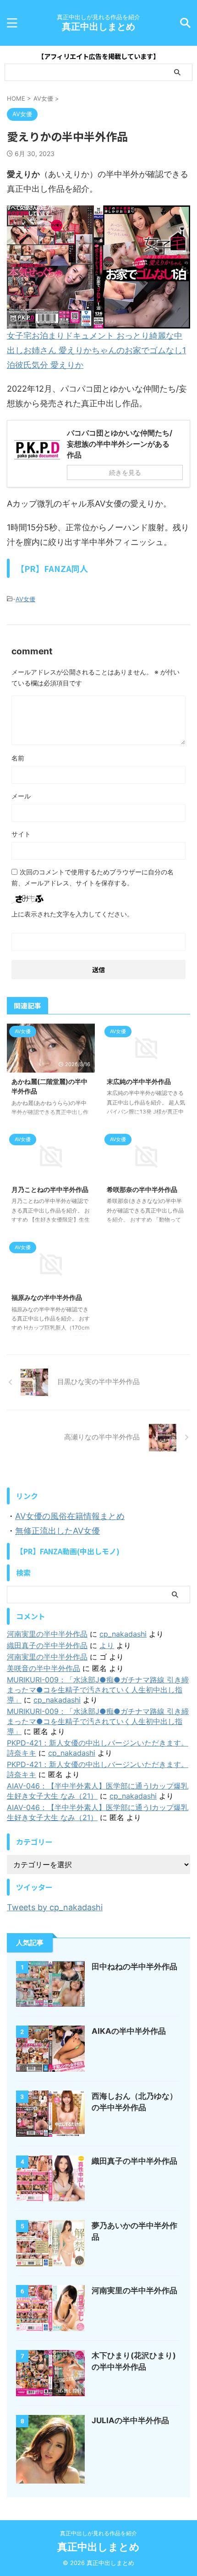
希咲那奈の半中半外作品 (142, 1189)
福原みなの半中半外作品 (47, 1297)
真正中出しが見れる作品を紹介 (98, 2533)
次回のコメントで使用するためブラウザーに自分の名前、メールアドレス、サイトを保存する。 (93, 877)
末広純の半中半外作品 (139, 1081)
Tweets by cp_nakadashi (55, 1907)
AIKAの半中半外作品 (129, 2031)
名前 (18, 758)
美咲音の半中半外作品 (44, 1668)
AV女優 (25, 599)
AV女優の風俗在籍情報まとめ (70, 1516)
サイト (21, 834)
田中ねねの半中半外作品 (134, 1967)
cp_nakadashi (123, 1634)
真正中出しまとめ (98, 27)
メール (21, 796)
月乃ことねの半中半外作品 (50, 1189)
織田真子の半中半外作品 (47, 1645)
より (107, 1645)
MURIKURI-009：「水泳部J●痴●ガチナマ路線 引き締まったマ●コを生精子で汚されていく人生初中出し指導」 (98, 1690)
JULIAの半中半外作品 (130, 2420)
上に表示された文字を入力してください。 (72, 914)
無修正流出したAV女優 (57, 1531)
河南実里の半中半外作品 (47, 1634)
